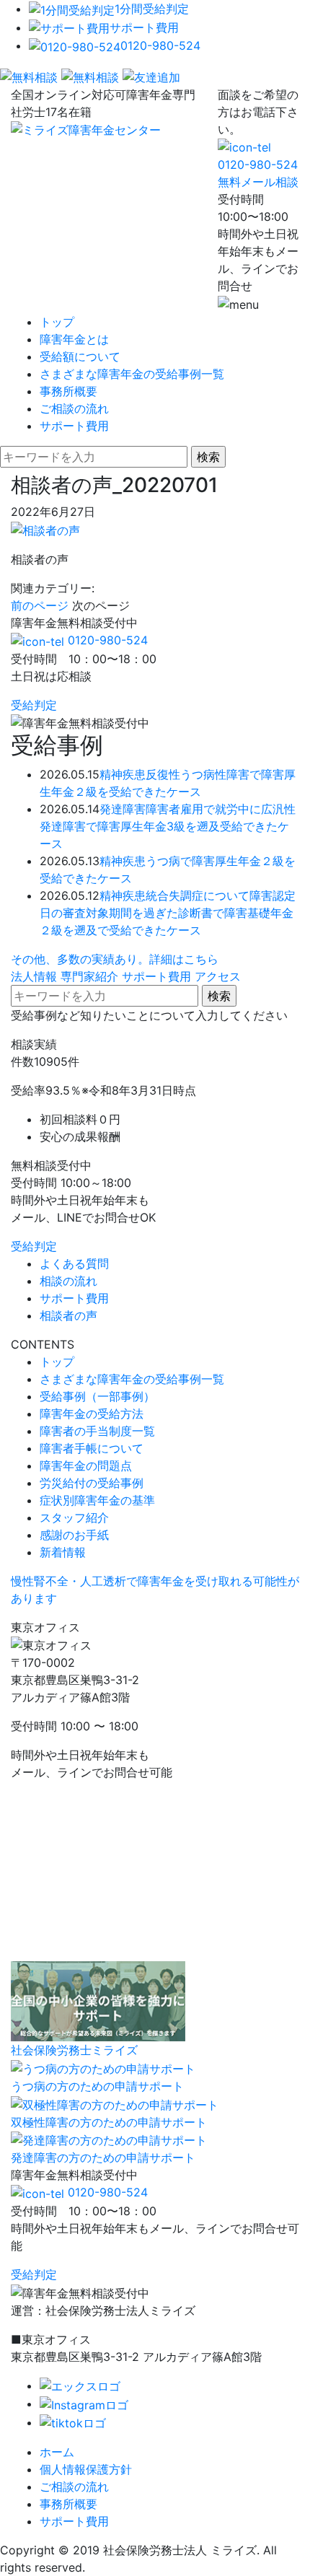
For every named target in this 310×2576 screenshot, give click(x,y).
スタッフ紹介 (74, 1517)
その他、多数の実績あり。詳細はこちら (115, 959)
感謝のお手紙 (74, 1535)
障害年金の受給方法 (92, 1414)
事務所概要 (68, 391)
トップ (57, 322)
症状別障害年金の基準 (97, 1500)
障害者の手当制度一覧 (97, 1431)
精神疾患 (123, 774)
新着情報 (63, 1552)
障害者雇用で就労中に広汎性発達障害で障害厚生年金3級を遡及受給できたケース (168, 826)
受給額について (80, 356)
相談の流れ (68, 1281)
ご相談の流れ (74, 408)
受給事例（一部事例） (97, 1396)
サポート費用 (144, 27)
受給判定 (34, 705)
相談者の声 (68, 1315)
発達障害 (123, 809)
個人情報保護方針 (86, 2469)
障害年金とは (74, 339)
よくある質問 (74, 1263)
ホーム (57, 2452)
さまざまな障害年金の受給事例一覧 (132, 374)
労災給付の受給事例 (92, 1483)
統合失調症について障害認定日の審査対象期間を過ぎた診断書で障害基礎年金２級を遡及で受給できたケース (168, 913)
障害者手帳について (92, 1448)
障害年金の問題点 (86, 1466)
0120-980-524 (160, 45)
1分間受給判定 (152, 9)
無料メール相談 (258, 182)
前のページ (40, 605)
